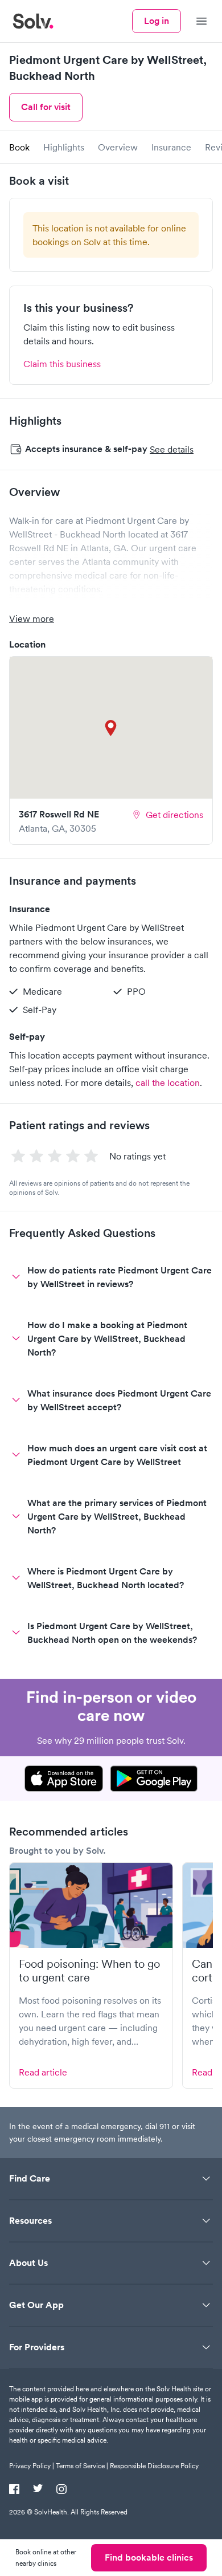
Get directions (174, 815)
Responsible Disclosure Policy (154, 2466)
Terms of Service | (82, 2466)
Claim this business (62, 364)
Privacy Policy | (32, 2466)
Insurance (171, 147)
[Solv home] (33, 21)
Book (19, 147)
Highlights (64, 147)
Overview (118, 147)
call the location (168, 1083)
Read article (43, 2072)
